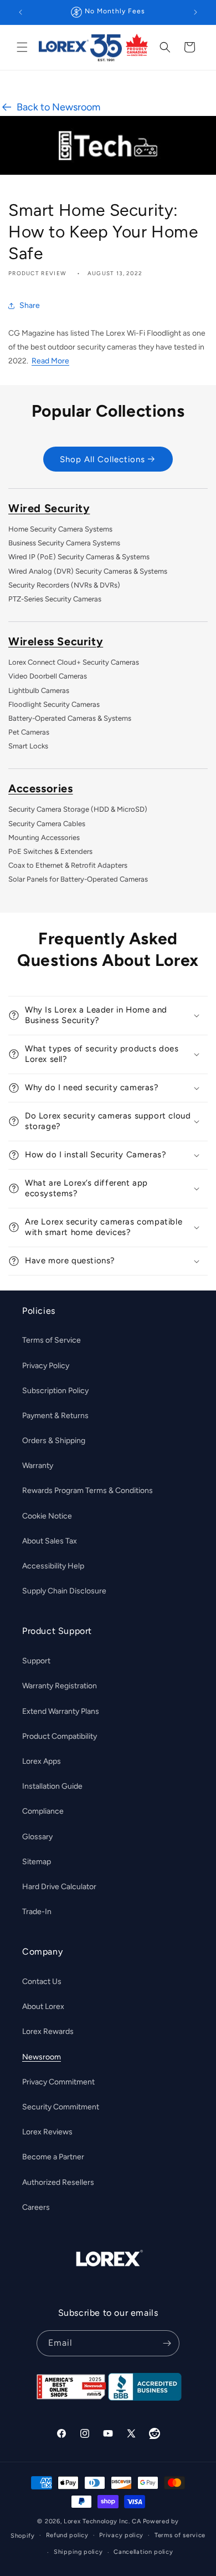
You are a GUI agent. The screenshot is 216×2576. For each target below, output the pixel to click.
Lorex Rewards (48, 2031)
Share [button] (30, 305)
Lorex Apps (42, 1761)
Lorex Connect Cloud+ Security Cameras (74, 662)
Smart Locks (28, 746)
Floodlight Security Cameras (54, 704)
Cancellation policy (143, 2552)
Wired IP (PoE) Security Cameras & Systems (79, 557)
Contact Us (42, 1982)
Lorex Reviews (47, 2132)
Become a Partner (53, 2157)
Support (36, 1661)
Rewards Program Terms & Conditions (88, 1491)
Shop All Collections (102, 459)
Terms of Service (52, 1340)
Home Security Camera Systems (60, 529)
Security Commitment (61, 2107)
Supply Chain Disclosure (64, 1591)
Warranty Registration (60, 1686)
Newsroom (42, 2057)
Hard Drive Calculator (59, 1887)
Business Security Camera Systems (64, 543)
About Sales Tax (50, 1541)
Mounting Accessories (44, 837)
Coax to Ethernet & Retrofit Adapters (68, 865)
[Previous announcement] (20, 12)
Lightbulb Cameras (39, 690)
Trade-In (37, 1912)
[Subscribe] (167, 2343)
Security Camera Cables (47, 824)
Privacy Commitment (58, 2082)
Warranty (38, 1466)
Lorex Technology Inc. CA (102, 2521)
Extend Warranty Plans (61, 1711)
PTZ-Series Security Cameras (55, 599)
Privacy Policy (46, 1366)
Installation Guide (52, 1786)
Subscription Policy (55, 1391)
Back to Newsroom (58, 107)
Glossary (37, 1837)
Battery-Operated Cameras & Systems (70, 718)
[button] (22, 47)
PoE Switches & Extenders (50, 851)
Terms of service (180, 2535)
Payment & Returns (55, 1416)
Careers (36, 2207)
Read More (50, 361)
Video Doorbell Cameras (48, 676)
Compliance (43, 1811)
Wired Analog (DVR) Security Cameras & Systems (88, 571)
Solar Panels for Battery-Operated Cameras (78, 879)
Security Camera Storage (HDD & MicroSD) (78, 809)
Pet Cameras (29, 732)
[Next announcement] (196, 12)
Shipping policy (78, 2552)
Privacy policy (121, 2535)
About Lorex (43, 2006)
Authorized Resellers (58, 2182)
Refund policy (67, 2535)
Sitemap (37, 1862)
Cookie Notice (47, 1516)
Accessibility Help (53, 1566)
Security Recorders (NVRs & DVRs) (64, 585)
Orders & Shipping (54, 1441)
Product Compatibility (60, 1736)
